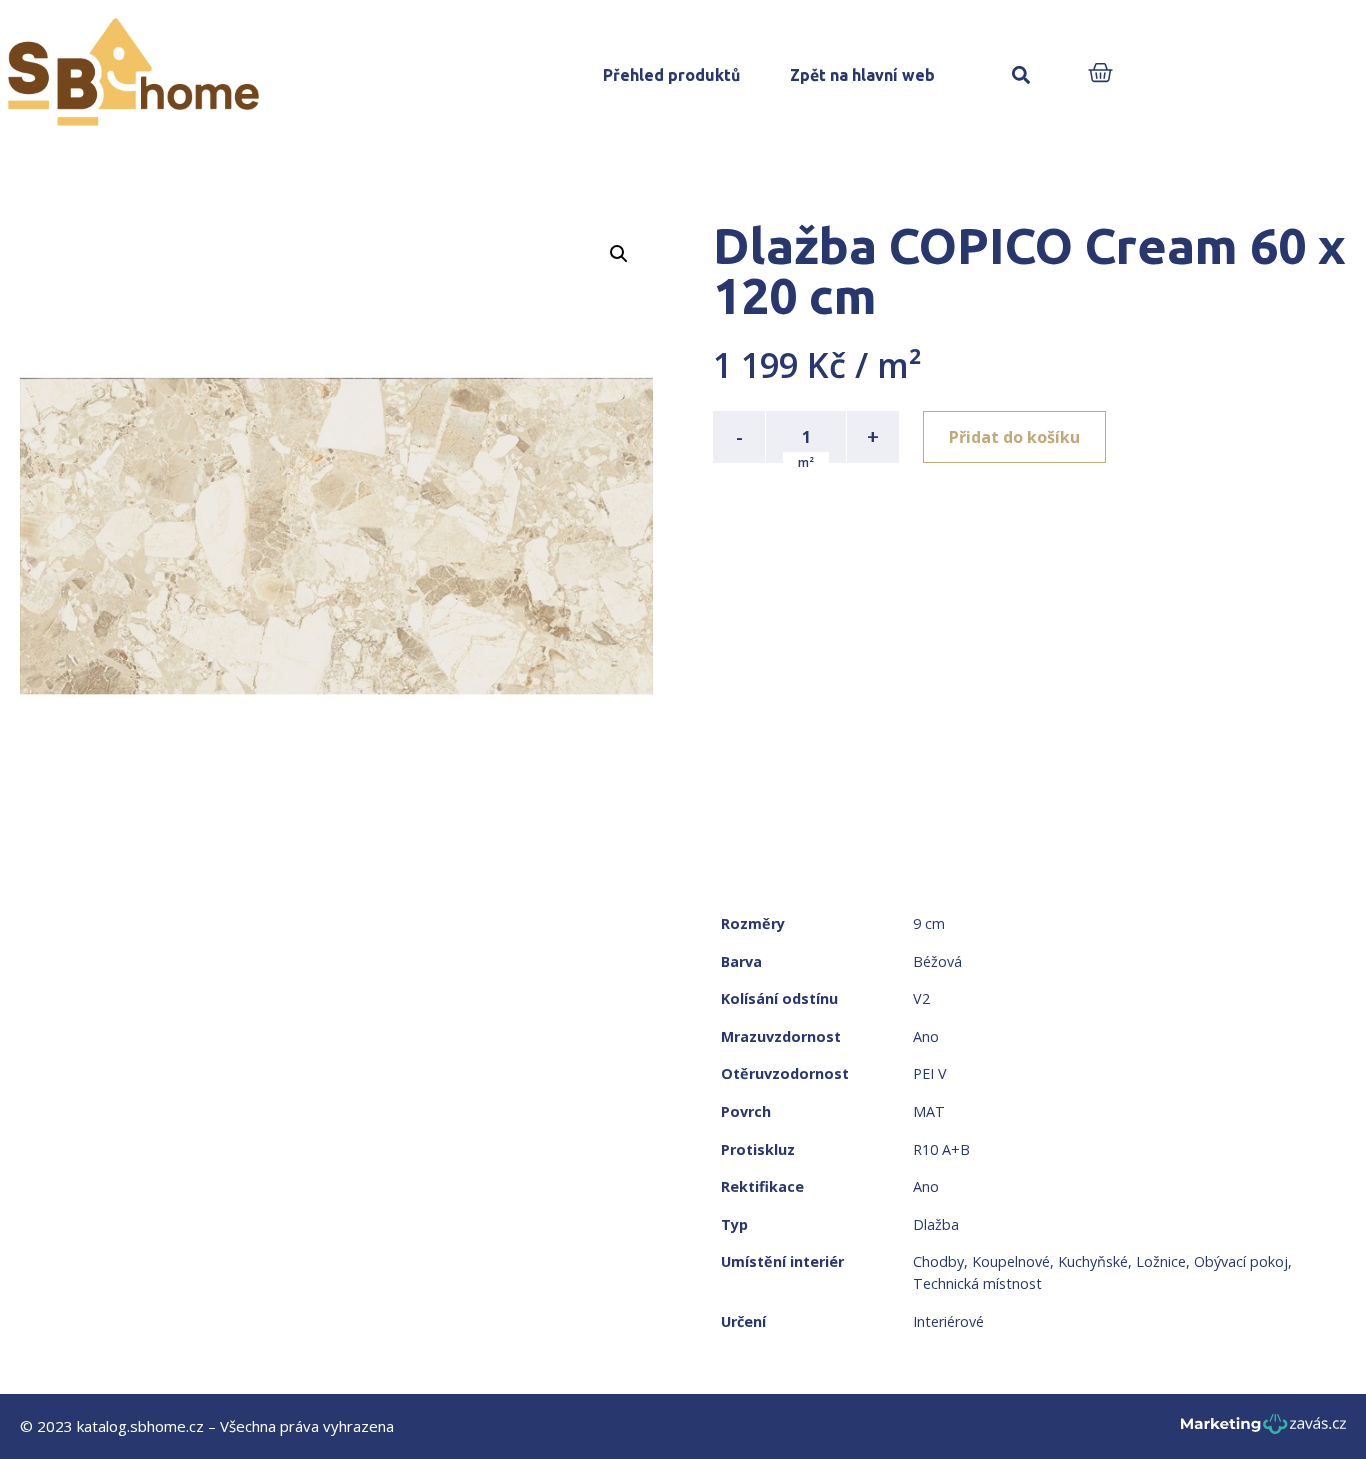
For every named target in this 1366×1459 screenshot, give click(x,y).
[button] (1021, 75)
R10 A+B (941, 1149)
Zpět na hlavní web (862, 75)
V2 (921, 998)
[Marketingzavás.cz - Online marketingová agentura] (1263, 1429)
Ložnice (1161, 1261)
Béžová (937, 961)
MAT (929, 1111)
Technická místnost (977, 1283)
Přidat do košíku (1014, 437)
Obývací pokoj (1241, 1261)
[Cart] (1100, 74)
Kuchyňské (1093, 1261)
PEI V (930, 1073)
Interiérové (948, 1321)
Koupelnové (1011, 1261)
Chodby (938, 1261)
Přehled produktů (671, 75)
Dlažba (936, 1224)
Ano (926, 1036)
